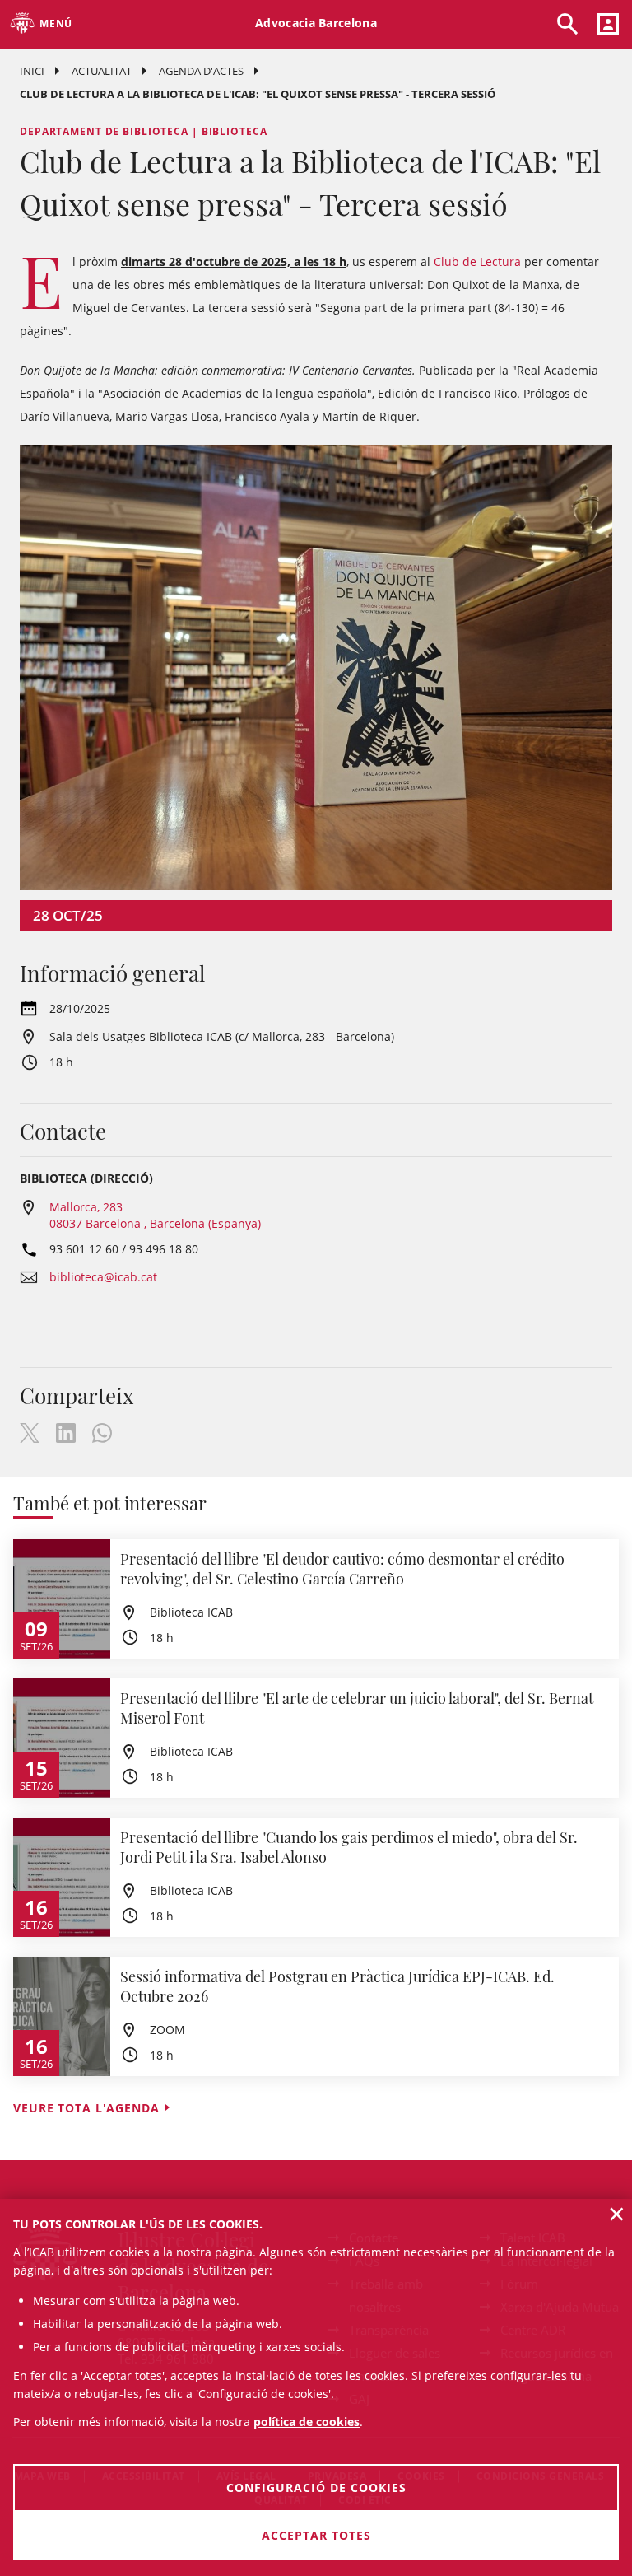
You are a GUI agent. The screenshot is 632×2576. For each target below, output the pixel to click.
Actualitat (102, 71)
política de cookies (307, 2422)
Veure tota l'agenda (86, 2108)
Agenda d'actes (201, 71)
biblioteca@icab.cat (103, 1277)
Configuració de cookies (316, 2487)
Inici (32, 71)
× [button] (617, 2214)
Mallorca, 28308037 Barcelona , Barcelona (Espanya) (155, 1215)
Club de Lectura (477, 261)
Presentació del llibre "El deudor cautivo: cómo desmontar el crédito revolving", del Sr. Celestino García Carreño (342, 1569)
